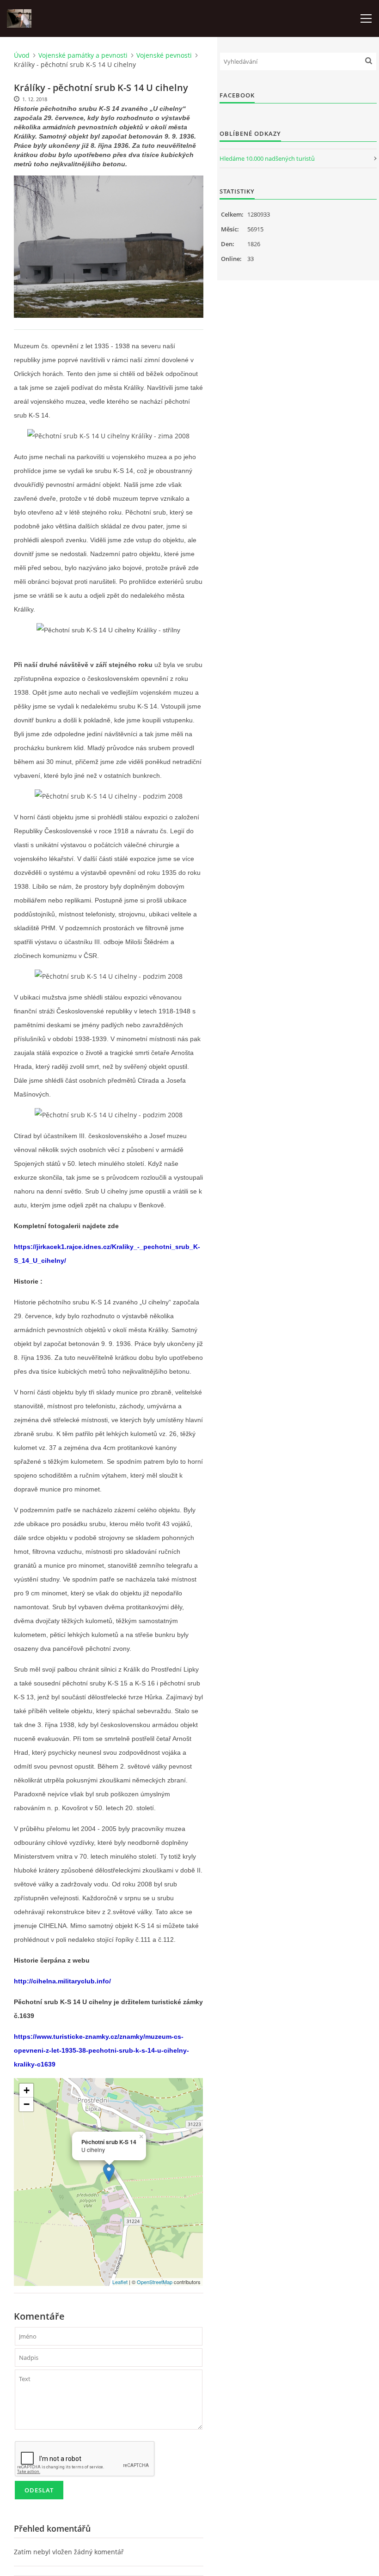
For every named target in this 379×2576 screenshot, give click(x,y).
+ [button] (27, 2090)
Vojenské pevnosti (164, 55)
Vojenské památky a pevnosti (83, 55)
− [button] (27, 2104)
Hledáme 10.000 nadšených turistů (267, 158)
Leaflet (120, 2282)
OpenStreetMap (155, 2282)
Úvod (22, 55)
